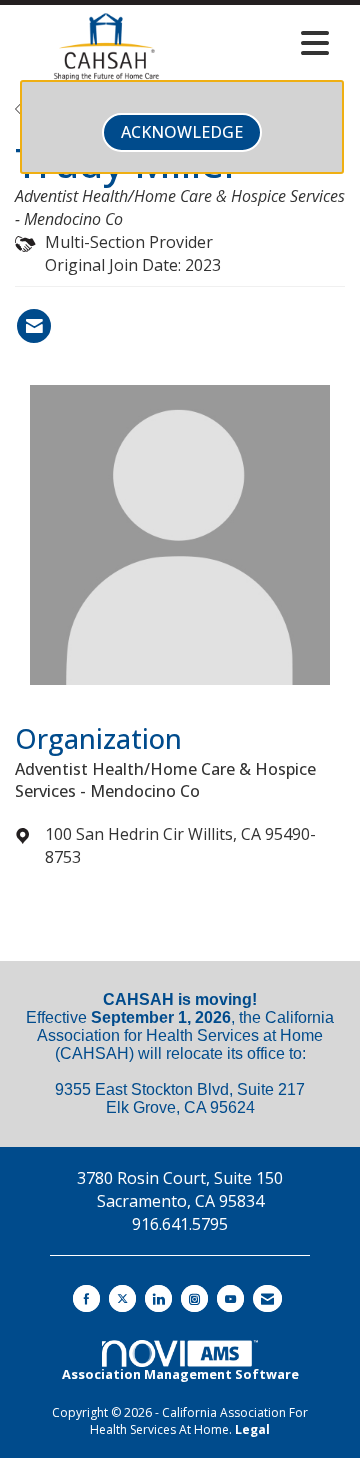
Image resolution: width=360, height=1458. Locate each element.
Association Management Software (180, 1374)
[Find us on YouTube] (230, 1298)
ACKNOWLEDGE (182, 132)
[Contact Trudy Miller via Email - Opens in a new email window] (34, 326)
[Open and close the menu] (269, 43)
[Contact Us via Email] (267, 1298)
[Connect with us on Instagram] (194, 1298)
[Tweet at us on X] (122, 1298)
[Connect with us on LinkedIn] (158, 1298)
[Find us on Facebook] (86, 1298)
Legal (252, 1429)
